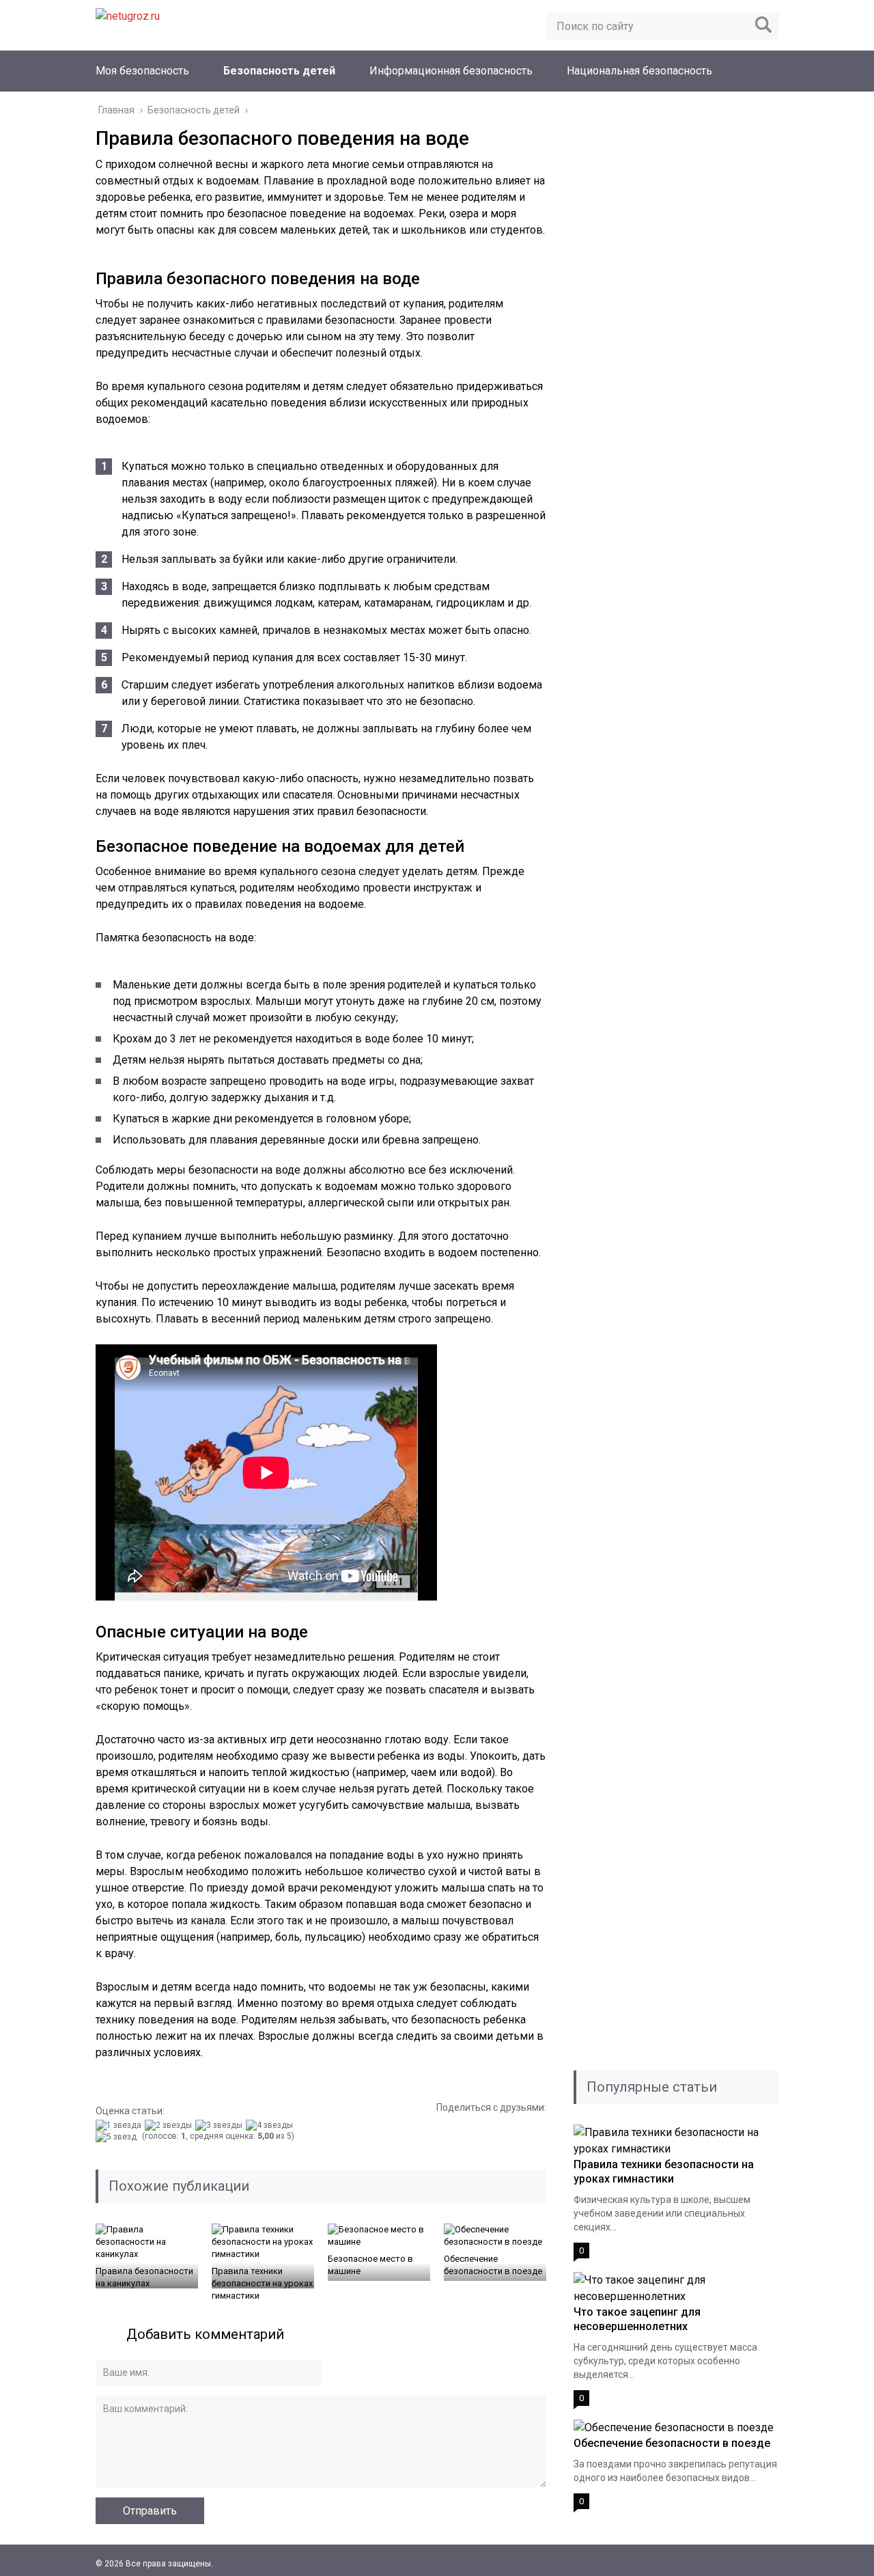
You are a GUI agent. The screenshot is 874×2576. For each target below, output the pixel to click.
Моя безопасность (142, 71)
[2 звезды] (170, 2125)
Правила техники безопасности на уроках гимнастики (262, 2283)
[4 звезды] (271, 2125)
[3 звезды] (221, 2125)
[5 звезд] (118, 2137)
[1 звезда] (120, 2125)
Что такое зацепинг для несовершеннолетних (637, 2319)
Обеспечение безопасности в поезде (493, 2265)
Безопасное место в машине (370, 2265)
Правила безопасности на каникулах (144, 2277)
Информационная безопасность (451, 71)
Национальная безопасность (639, 71)
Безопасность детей (279, 71)
